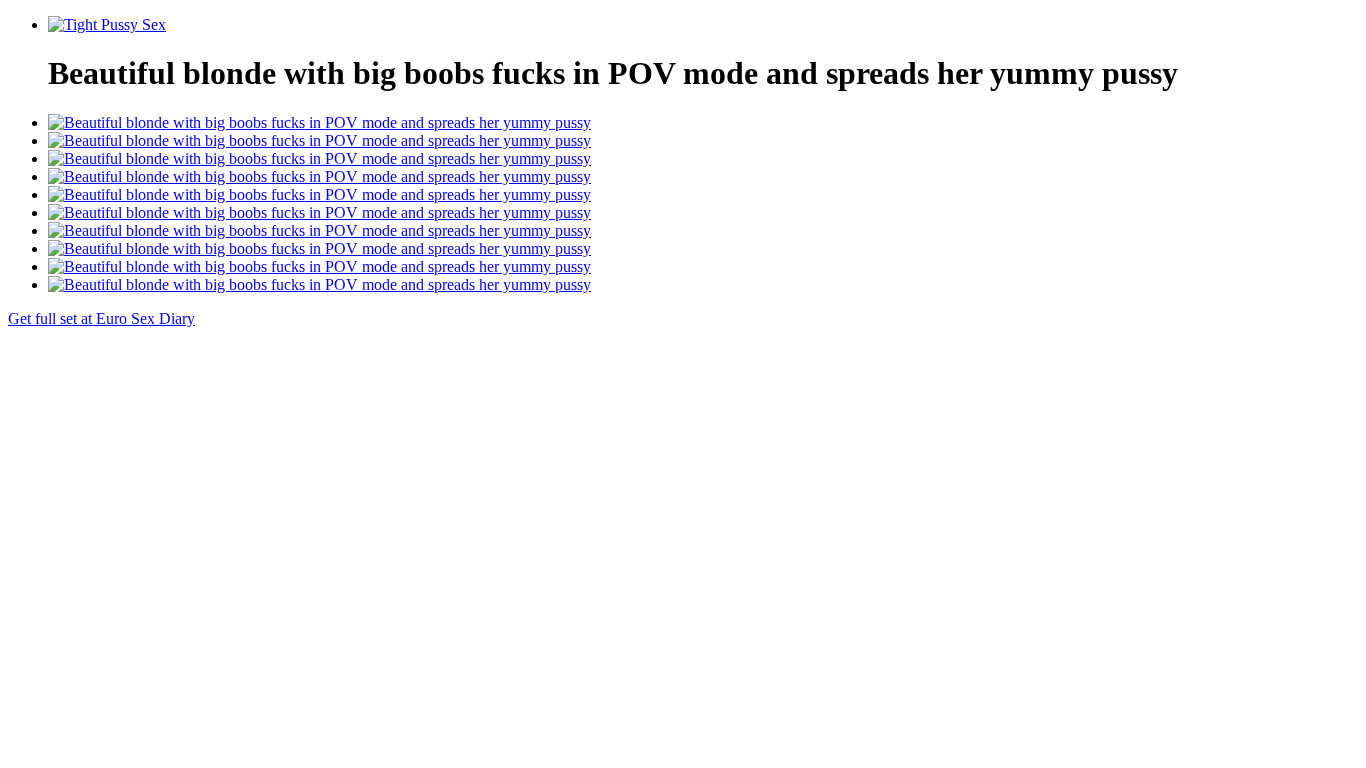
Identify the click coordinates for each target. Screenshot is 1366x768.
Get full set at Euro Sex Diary (101, 318)
